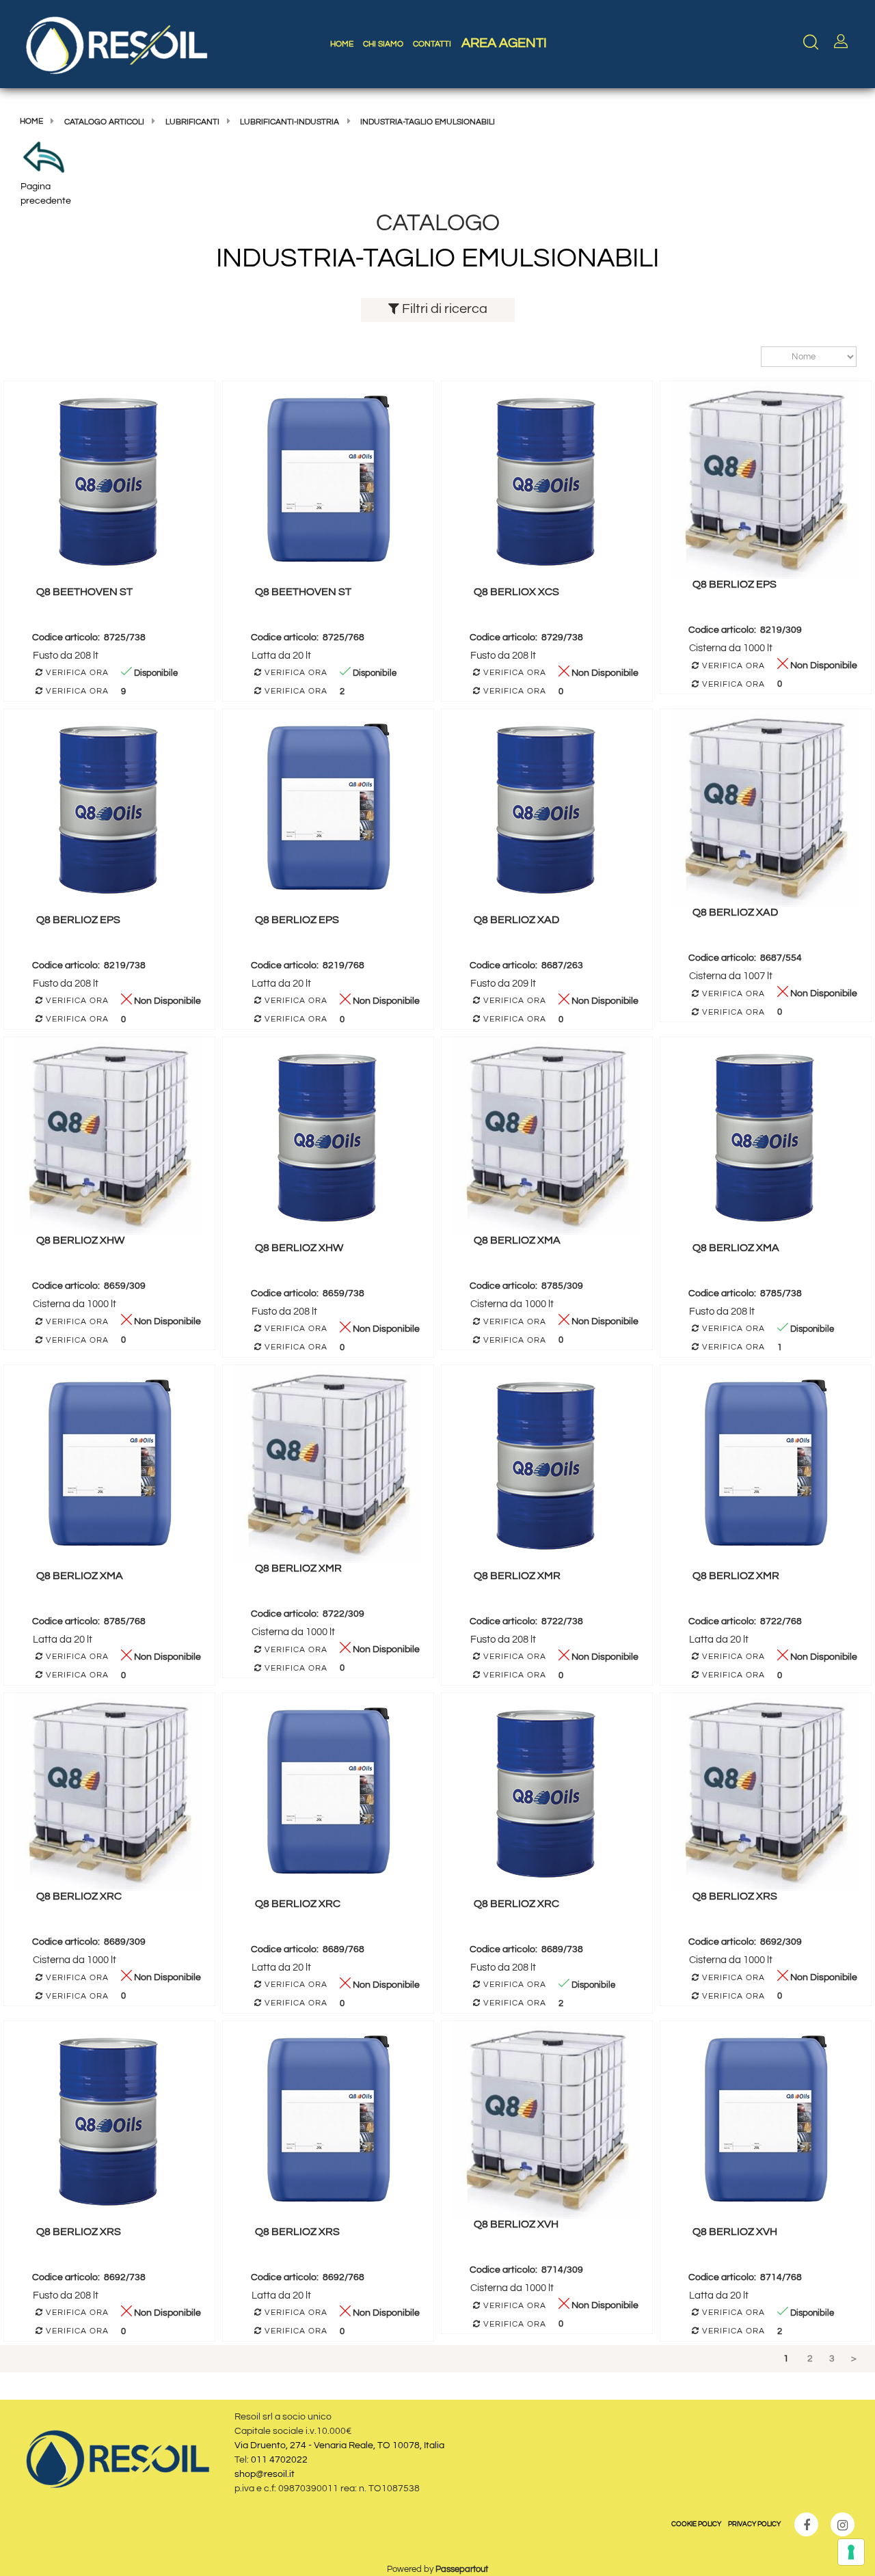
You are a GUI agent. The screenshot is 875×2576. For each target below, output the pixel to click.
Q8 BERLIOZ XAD (516, 920)
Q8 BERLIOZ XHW (80, 1240)
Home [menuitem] (342, 44)
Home (31, 121)
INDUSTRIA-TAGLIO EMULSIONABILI (428, 122)
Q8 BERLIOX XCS (516, 592)
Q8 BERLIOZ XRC (79, 1896)
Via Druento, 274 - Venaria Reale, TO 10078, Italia (339, 2445)
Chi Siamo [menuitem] (383, 44)
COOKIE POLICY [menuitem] (696, 2524)
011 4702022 (279, 2460)
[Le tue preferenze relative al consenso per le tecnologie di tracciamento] (851, 2552)
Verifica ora (76, 673)
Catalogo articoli (104, 122)
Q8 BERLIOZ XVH (516, 2224)
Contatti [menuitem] (432, 44)
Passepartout (462, 2569)
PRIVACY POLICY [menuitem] (754, 2524)
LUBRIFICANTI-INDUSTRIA (290, 122)
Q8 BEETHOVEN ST (84, 592)
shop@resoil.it (265, 2474)
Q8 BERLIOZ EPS (735, 584)
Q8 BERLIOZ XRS (735, 1896)
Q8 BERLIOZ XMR (298, 1568)
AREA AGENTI (504, 43)
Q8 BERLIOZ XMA (517, 1240)
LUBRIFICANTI (192, 122)
